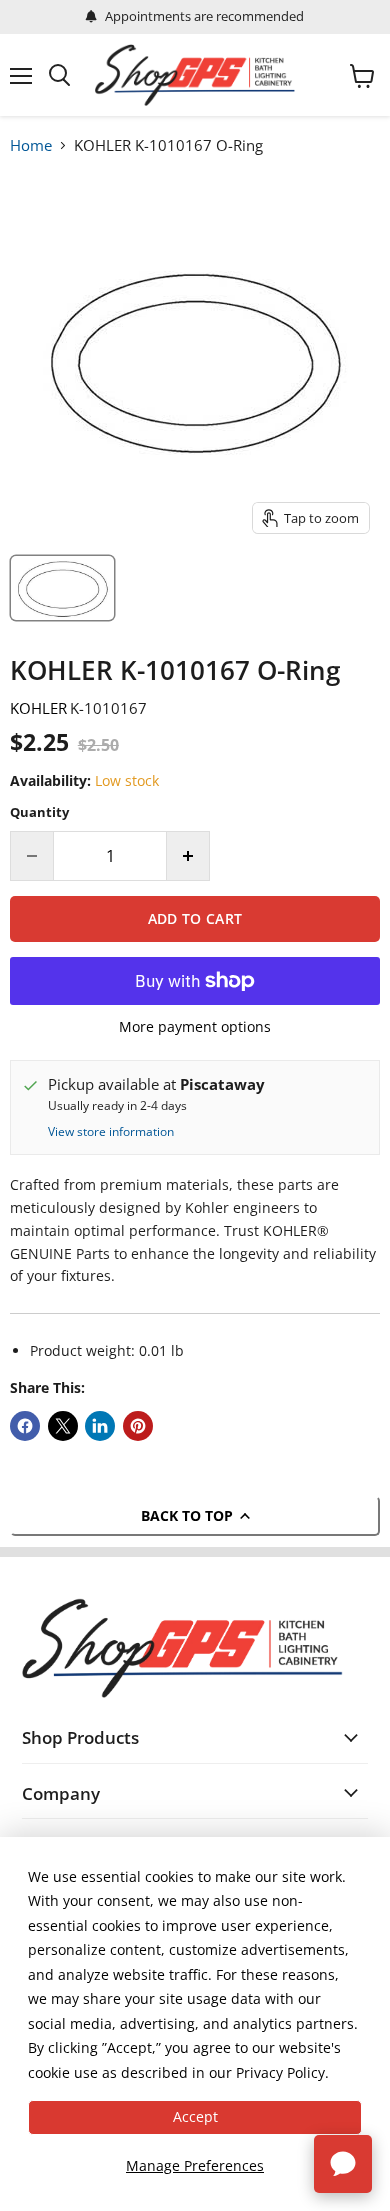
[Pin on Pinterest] (138, 1426)
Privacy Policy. (282, 2072)
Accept (195, 2116)
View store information (111, 1132)
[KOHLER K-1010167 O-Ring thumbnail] (62, 588)
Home (31, 145)
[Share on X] (63, 1426)
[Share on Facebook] (25, 1426)
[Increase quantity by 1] (188, 856)
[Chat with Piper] (343, 2164)
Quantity (39, 812)
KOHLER (38, 708)
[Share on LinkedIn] (100, 1426)
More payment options (195, 1027)
